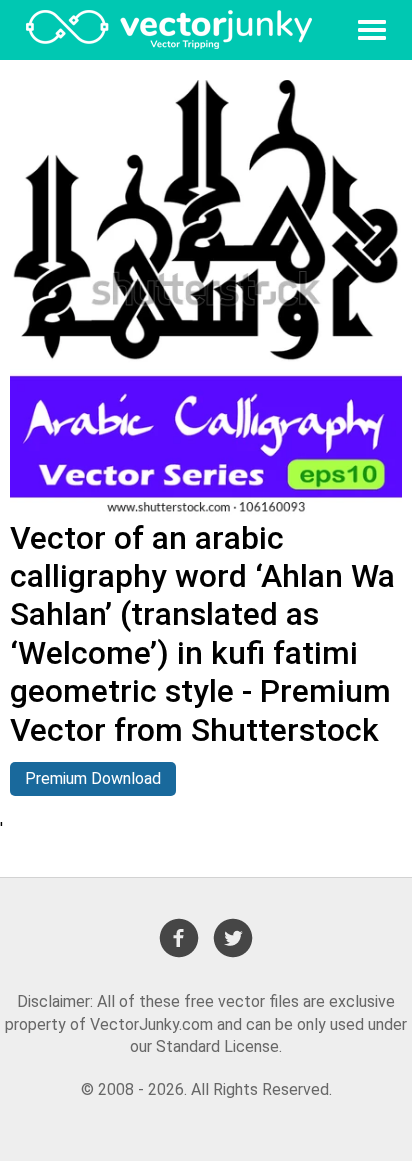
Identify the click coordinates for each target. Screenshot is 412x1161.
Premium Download (93, 778)
